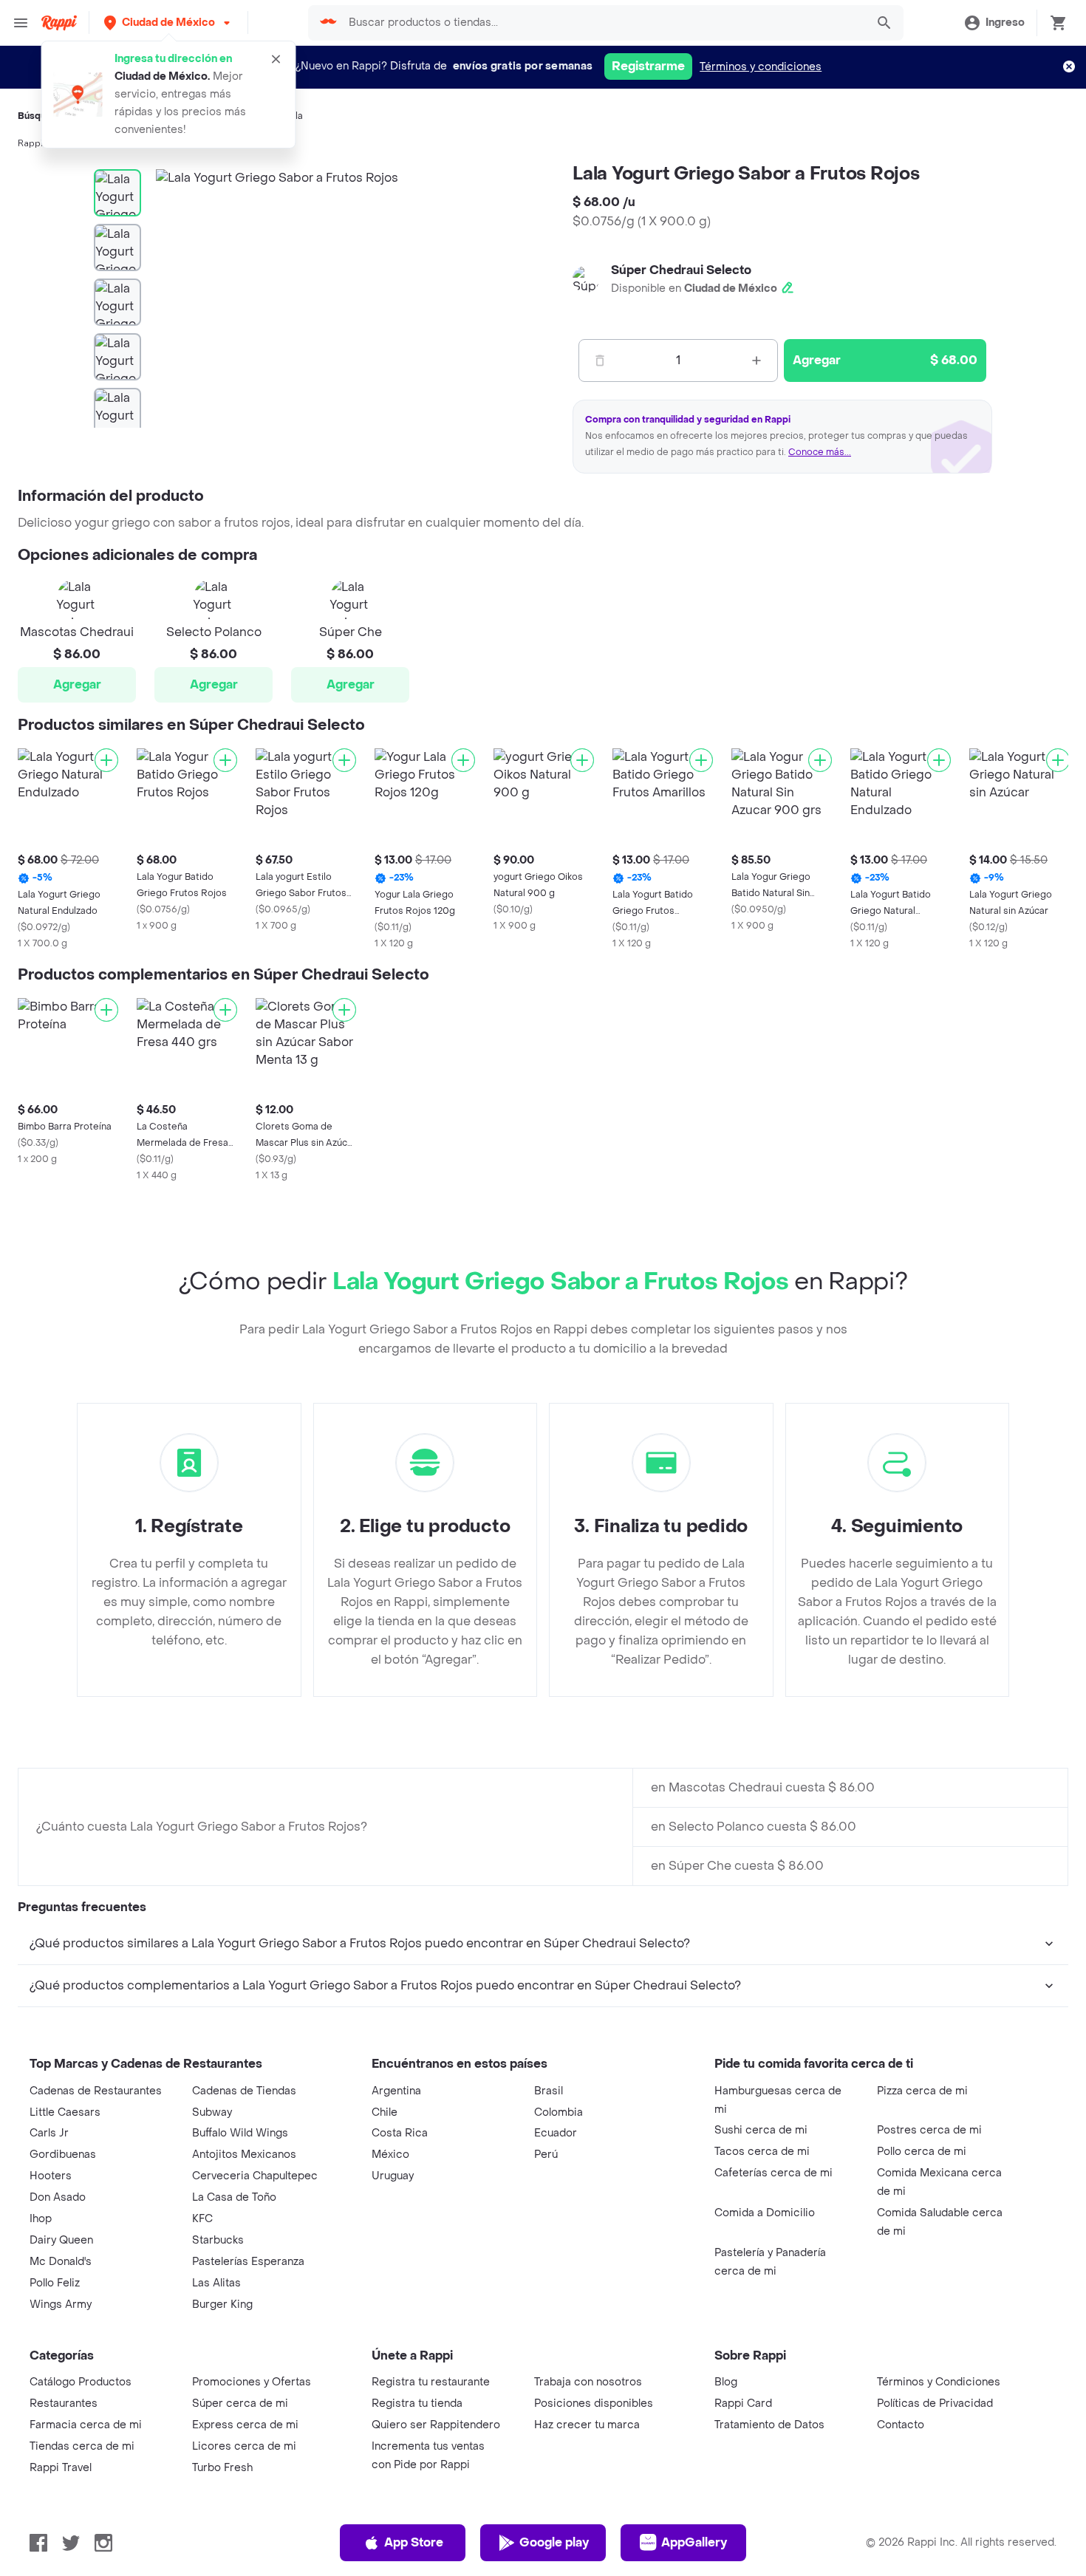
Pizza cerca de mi (922, 2091)
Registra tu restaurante (431, 2382)
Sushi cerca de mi (761, 2130)
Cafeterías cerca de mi (773, 2173)
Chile (385, 2112)
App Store (414, 2542)
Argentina (396, 2091)
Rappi (30, 143)
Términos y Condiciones (939, 2382)
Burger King (222, 2305)
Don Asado (58, 2197)
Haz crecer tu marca (587, 2425)
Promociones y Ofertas (252, 2382)
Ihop (41, 2219)
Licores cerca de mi (244, 2446)
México (390, 2155)
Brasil (549, 2091)
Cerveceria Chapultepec (255, 2176)
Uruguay (393, 2176)
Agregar (77, 684)
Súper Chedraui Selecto (681, 270)
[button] (168, 23)
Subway (212, 2112)
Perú (546, 2155)
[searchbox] (603, 23)
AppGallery (694, 2542)
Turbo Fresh (222, 2468)
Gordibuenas (63, 2155)
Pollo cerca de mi (922, 2152)
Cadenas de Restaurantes (96, 2091)
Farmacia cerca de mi (86, 2425)
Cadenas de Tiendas (244, 2091)
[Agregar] (106, 760)
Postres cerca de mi (929, 2130)
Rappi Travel (61, 2468)
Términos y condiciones (761, 67)
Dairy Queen (61, 2240)
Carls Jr (49, 2133)
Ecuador (556, 2133)
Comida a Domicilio (765, 2213)
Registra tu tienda (417, 2404)
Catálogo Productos (81, 2382)
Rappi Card (743, 2404)
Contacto (901, 2425)
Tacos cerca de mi (762, 2152)
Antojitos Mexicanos (244, 2155)
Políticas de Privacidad (935, 2404)
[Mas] (757, 361)
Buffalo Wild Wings (240, 2133)
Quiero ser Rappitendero (436, 2425)
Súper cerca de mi (240, 2404)
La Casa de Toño (234, 2197)
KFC (202, 2219)
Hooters (51, 2176)
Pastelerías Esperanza (248, 2262)
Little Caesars (65, 2112)
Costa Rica (400, 2133)
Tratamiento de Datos (769, 2425)
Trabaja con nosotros (588, 2382)
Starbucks (218, 2240)
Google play (554, 2542)
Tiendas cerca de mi (82, 2446)
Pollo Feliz (55, 2283)
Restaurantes (64, 2404)
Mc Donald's (61, 2262)
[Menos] (600, 361)
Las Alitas (216, 2283)
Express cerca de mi (245, 2425)
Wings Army (61, 2305)
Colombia (559, 2112)
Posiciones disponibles (594, 2404)
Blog (726, 2382)
